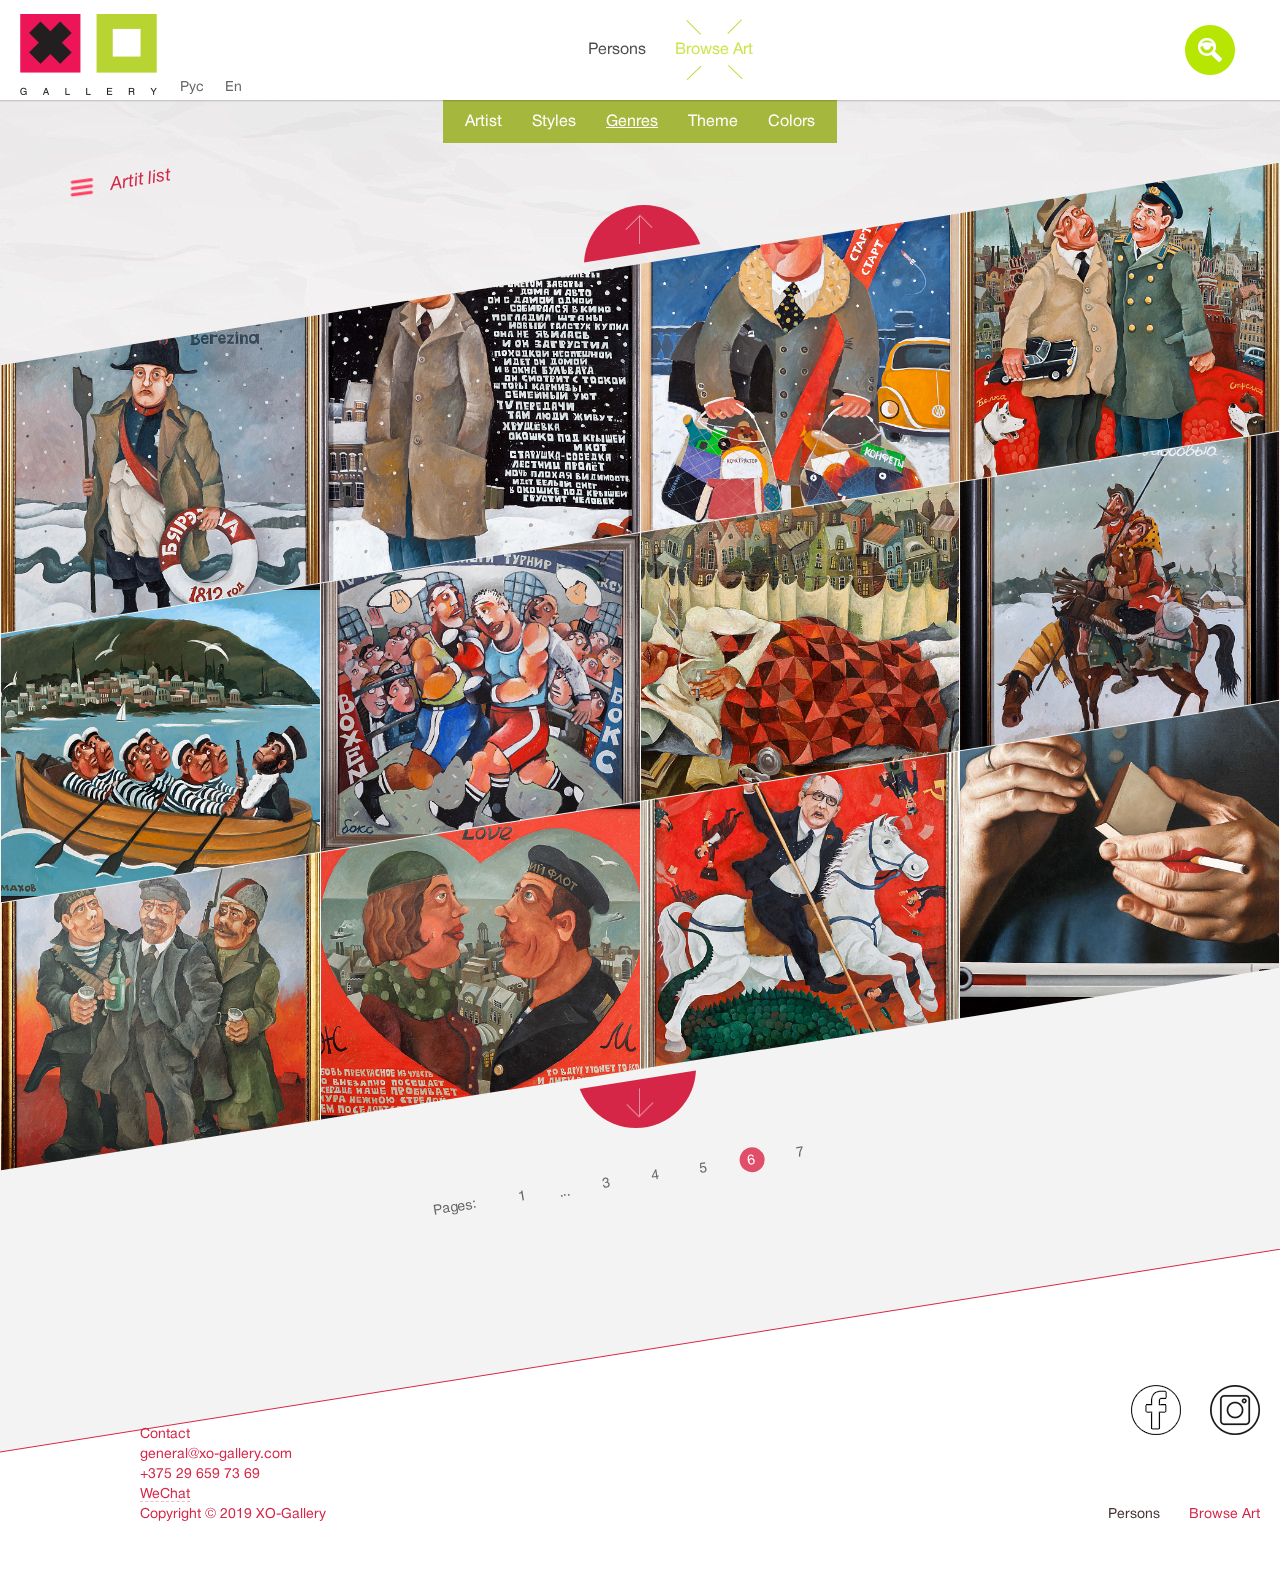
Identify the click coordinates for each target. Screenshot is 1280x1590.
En (233, 86)
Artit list (140, 178)
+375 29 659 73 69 (200, 1473)
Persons (617, 49)
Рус (192, 86)
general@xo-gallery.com (216, 1453)
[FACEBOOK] (1156, 1410)
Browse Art (714, 49)
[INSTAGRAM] (1235, 1410)
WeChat (165, 1493)
